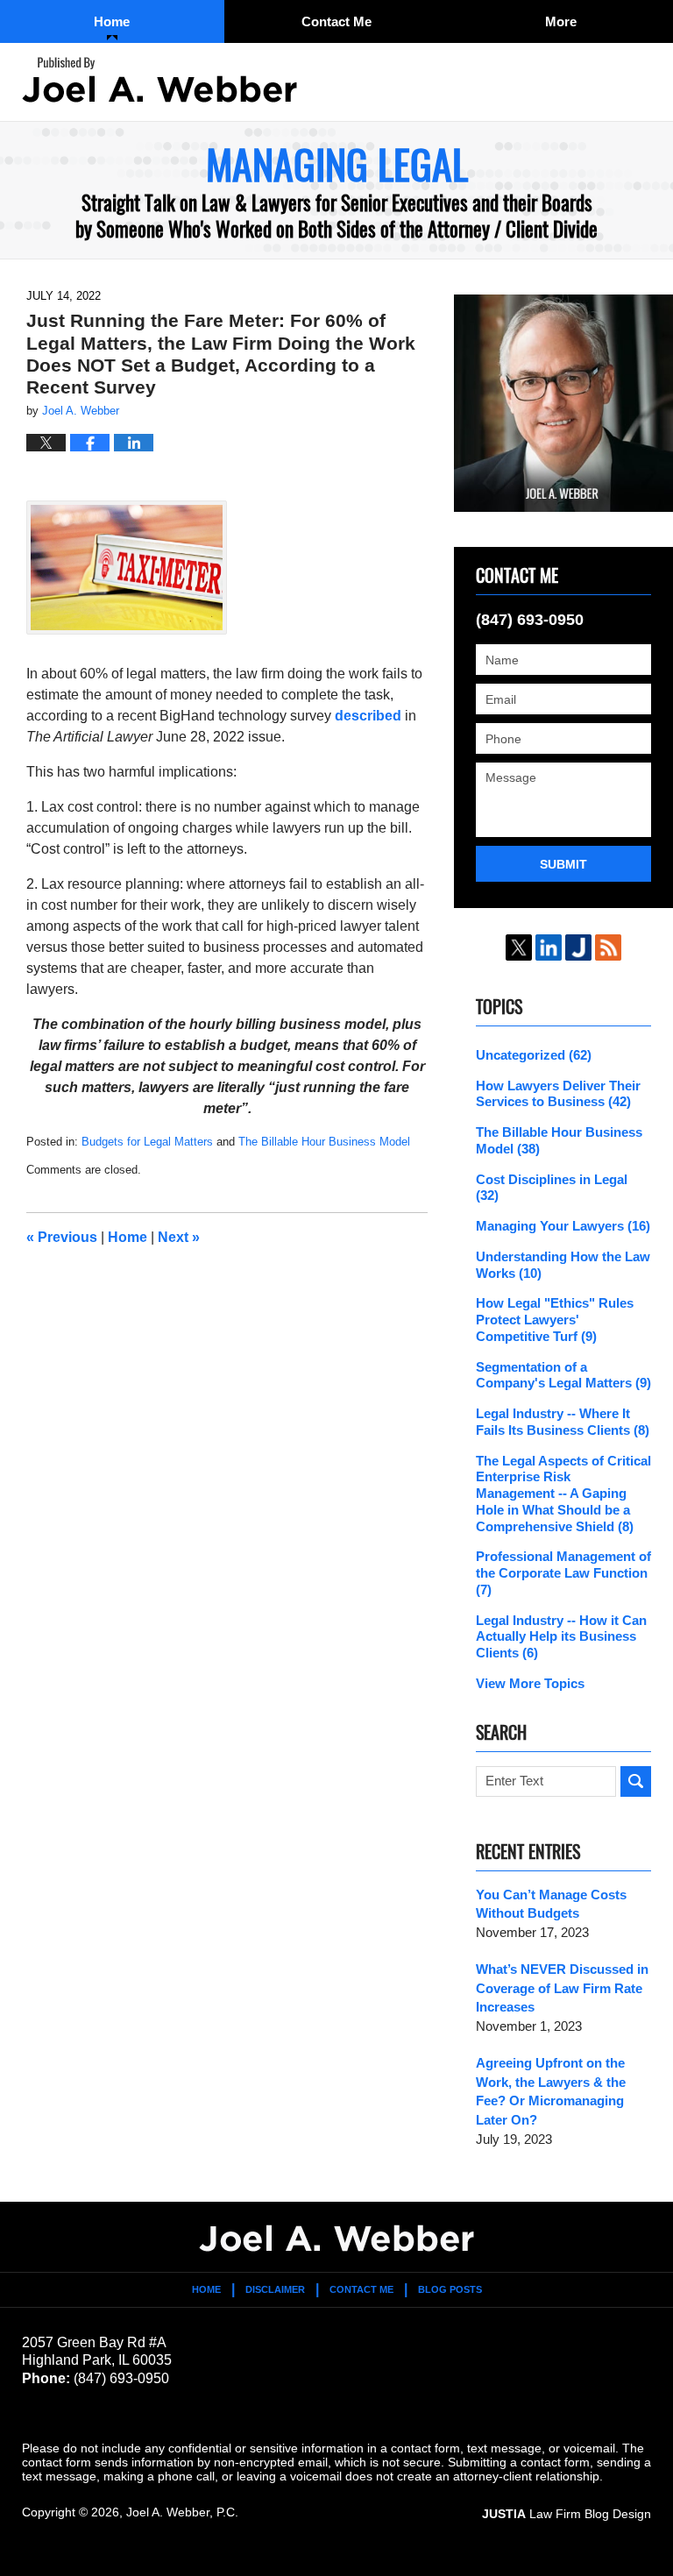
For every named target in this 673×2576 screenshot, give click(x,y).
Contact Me (336, 21)
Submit (563, 864)
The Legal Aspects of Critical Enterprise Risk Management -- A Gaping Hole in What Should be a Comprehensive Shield (563, 1494)
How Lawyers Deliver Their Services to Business (558, 1094)
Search (636, 1781)
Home (112, 21)
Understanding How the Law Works (563, 1265)
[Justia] (578, 947)
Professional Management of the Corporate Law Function (563, 1573)
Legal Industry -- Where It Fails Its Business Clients (563, 1422)
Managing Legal (159, 80)
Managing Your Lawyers (563, 1226)
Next (179, 1237)
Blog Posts (450, 2289)
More (561, 21)
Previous (62, 1237)
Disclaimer (275, 2289)
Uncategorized (534, 1055)
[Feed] (608, 947)
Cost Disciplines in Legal (552, 1188)
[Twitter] (519, 947)
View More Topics (530, 1683)
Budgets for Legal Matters (147, 1142)
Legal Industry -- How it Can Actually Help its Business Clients (561, 1637)
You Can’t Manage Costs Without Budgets (551, 1904)
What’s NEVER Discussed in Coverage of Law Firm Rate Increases (562, 1988)
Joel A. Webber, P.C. (182, 2512)
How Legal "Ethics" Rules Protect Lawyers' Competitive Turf (555, 1320)
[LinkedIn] (549, 947)
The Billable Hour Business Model (324, 1142)
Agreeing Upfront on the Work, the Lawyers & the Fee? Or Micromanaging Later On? (551, 2091)
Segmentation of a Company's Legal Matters (563, 1375)
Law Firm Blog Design (567, 2514)
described (368, 716)
